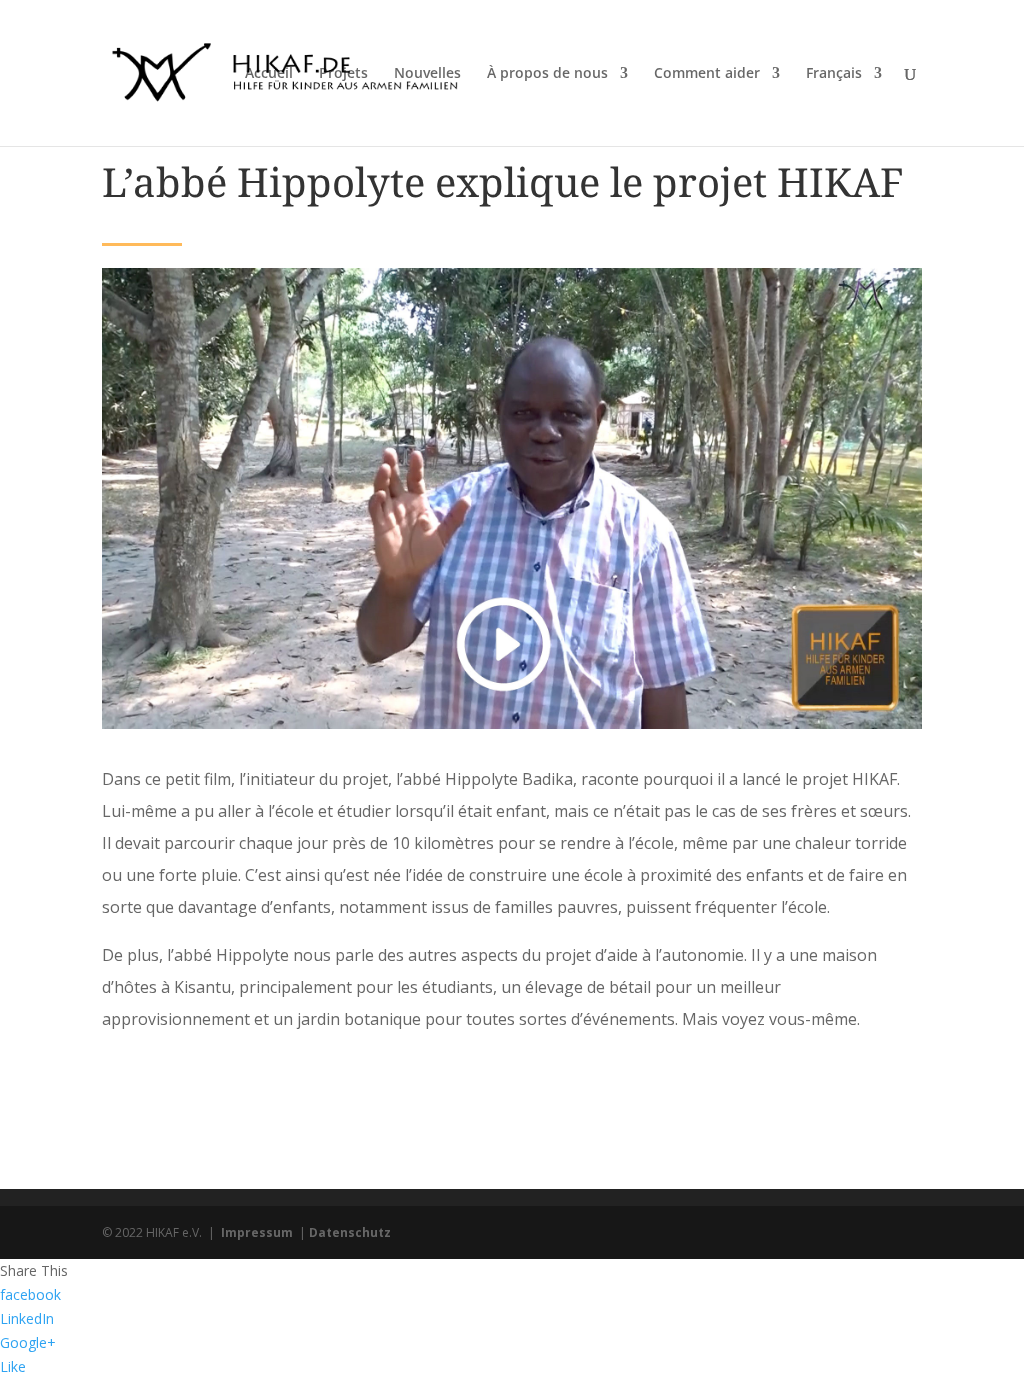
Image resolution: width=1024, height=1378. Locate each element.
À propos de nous (547, 74)
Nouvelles (427, 74)
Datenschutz (350, 1232)
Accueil (269, 74)
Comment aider (707, 74)
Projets (343, 74)
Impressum (257, 1232)
